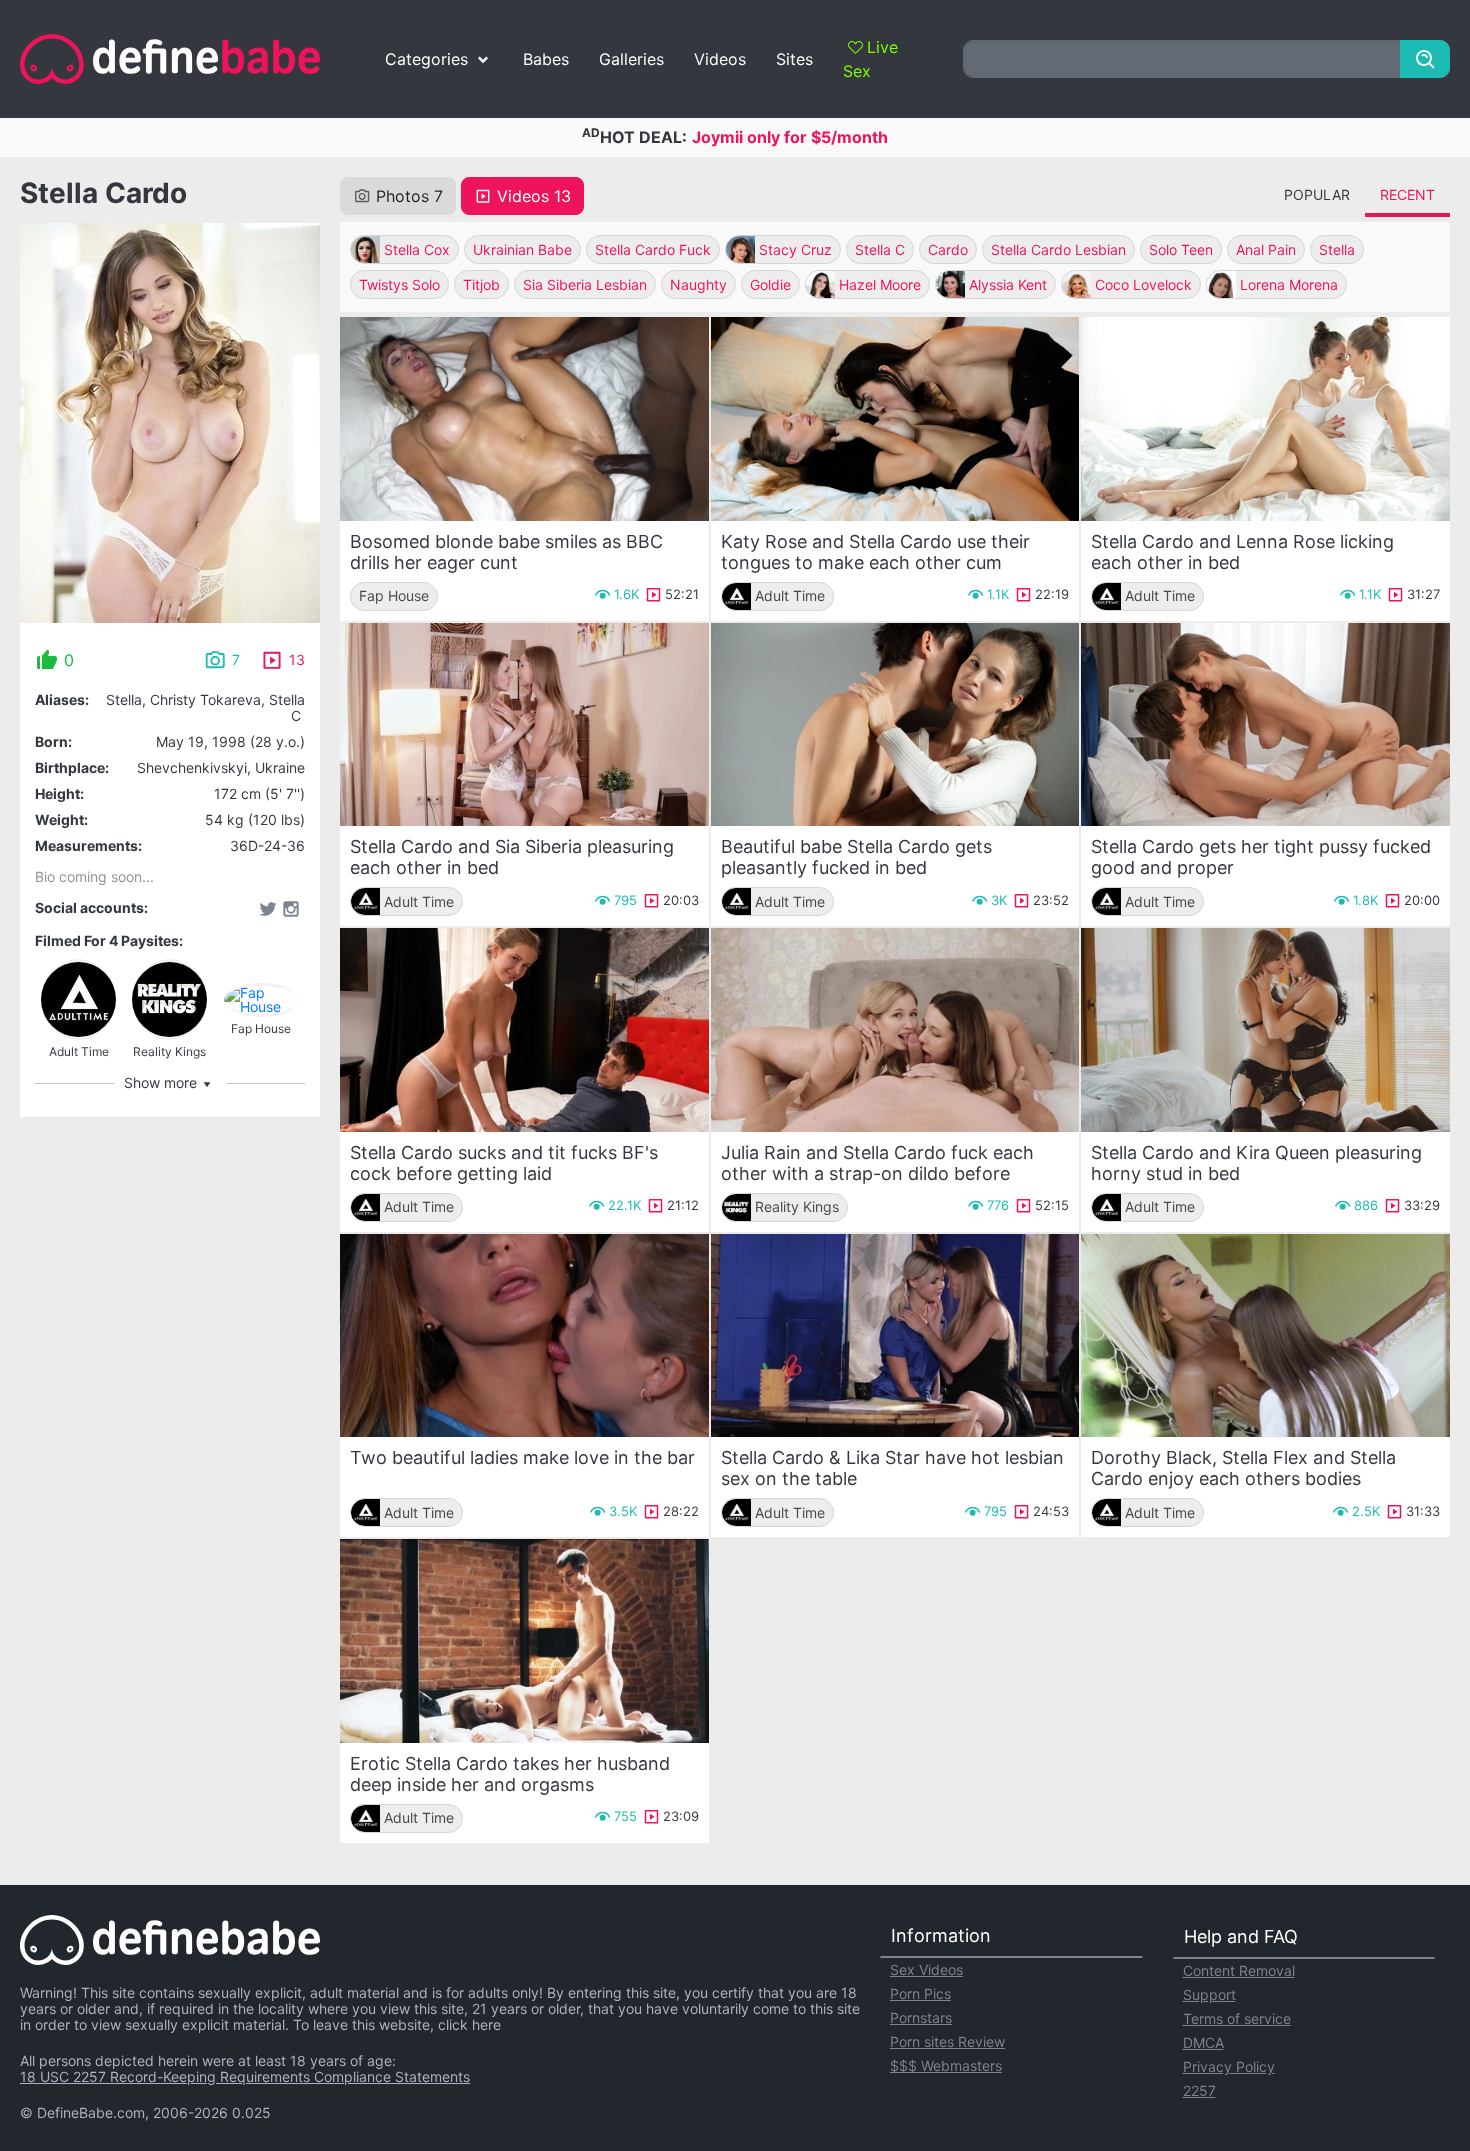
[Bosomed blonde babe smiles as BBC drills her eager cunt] (524, 419)
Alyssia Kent (1008, 284)
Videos (720, 59)
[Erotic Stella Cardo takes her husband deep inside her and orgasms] (524, 1641)
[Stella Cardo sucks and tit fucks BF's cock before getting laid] (524, 1030)
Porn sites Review (947, 2041)
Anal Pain (1266, 249)
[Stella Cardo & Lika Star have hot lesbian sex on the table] (895, 1336)
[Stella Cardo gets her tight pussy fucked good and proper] (1265, 725)
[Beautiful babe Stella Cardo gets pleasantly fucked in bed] (895, 725)
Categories (426, 59)
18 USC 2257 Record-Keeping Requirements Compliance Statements (245, 2076)
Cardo (948, 249)
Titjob (481, 284)
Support (1209, 1994)
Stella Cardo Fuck (653, 249)
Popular (1317, 194)
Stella (1337, 249)
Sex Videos (926, 1969)
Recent (1407, 194)
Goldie (770, 284)
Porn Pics (920, 1993)
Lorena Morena (1289, 284)
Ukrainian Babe (522, 249)
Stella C (880, 249)
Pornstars (921, 2017)
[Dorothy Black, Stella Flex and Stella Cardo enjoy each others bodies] (1265, 1336)
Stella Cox (417, 249)
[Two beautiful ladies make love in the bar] (524, 1336)
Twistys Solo (399, 284)
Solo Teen (1181, 249)
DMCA (1203, 2042)
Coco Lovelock (1143, 284)
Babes (546, 59)
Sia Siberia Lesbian (585, 284)
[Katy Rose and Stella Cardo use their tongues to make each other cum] (895, 419)
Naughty (698, 284)
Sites (794, 59)
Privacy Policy (1229, 2066)
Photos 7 (409, 196)
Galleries (631, 59)
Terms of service (1237, 2018)
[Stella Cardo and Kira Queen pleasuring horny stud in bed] (1265, 1030)
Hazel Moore (880, 284)
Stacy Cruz (795, 249)
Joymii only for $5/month (790, 137)
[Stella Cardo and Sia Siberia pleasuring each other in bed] (524, 725)
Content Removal (1239, 1970)
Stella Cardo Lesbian (1058, 249)
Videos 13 (534, 196)
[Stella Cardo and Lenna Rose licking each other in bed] (1265, 419)
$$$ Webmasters (946, 2065)
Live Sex (870, 59)
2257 (1199, 2090)
